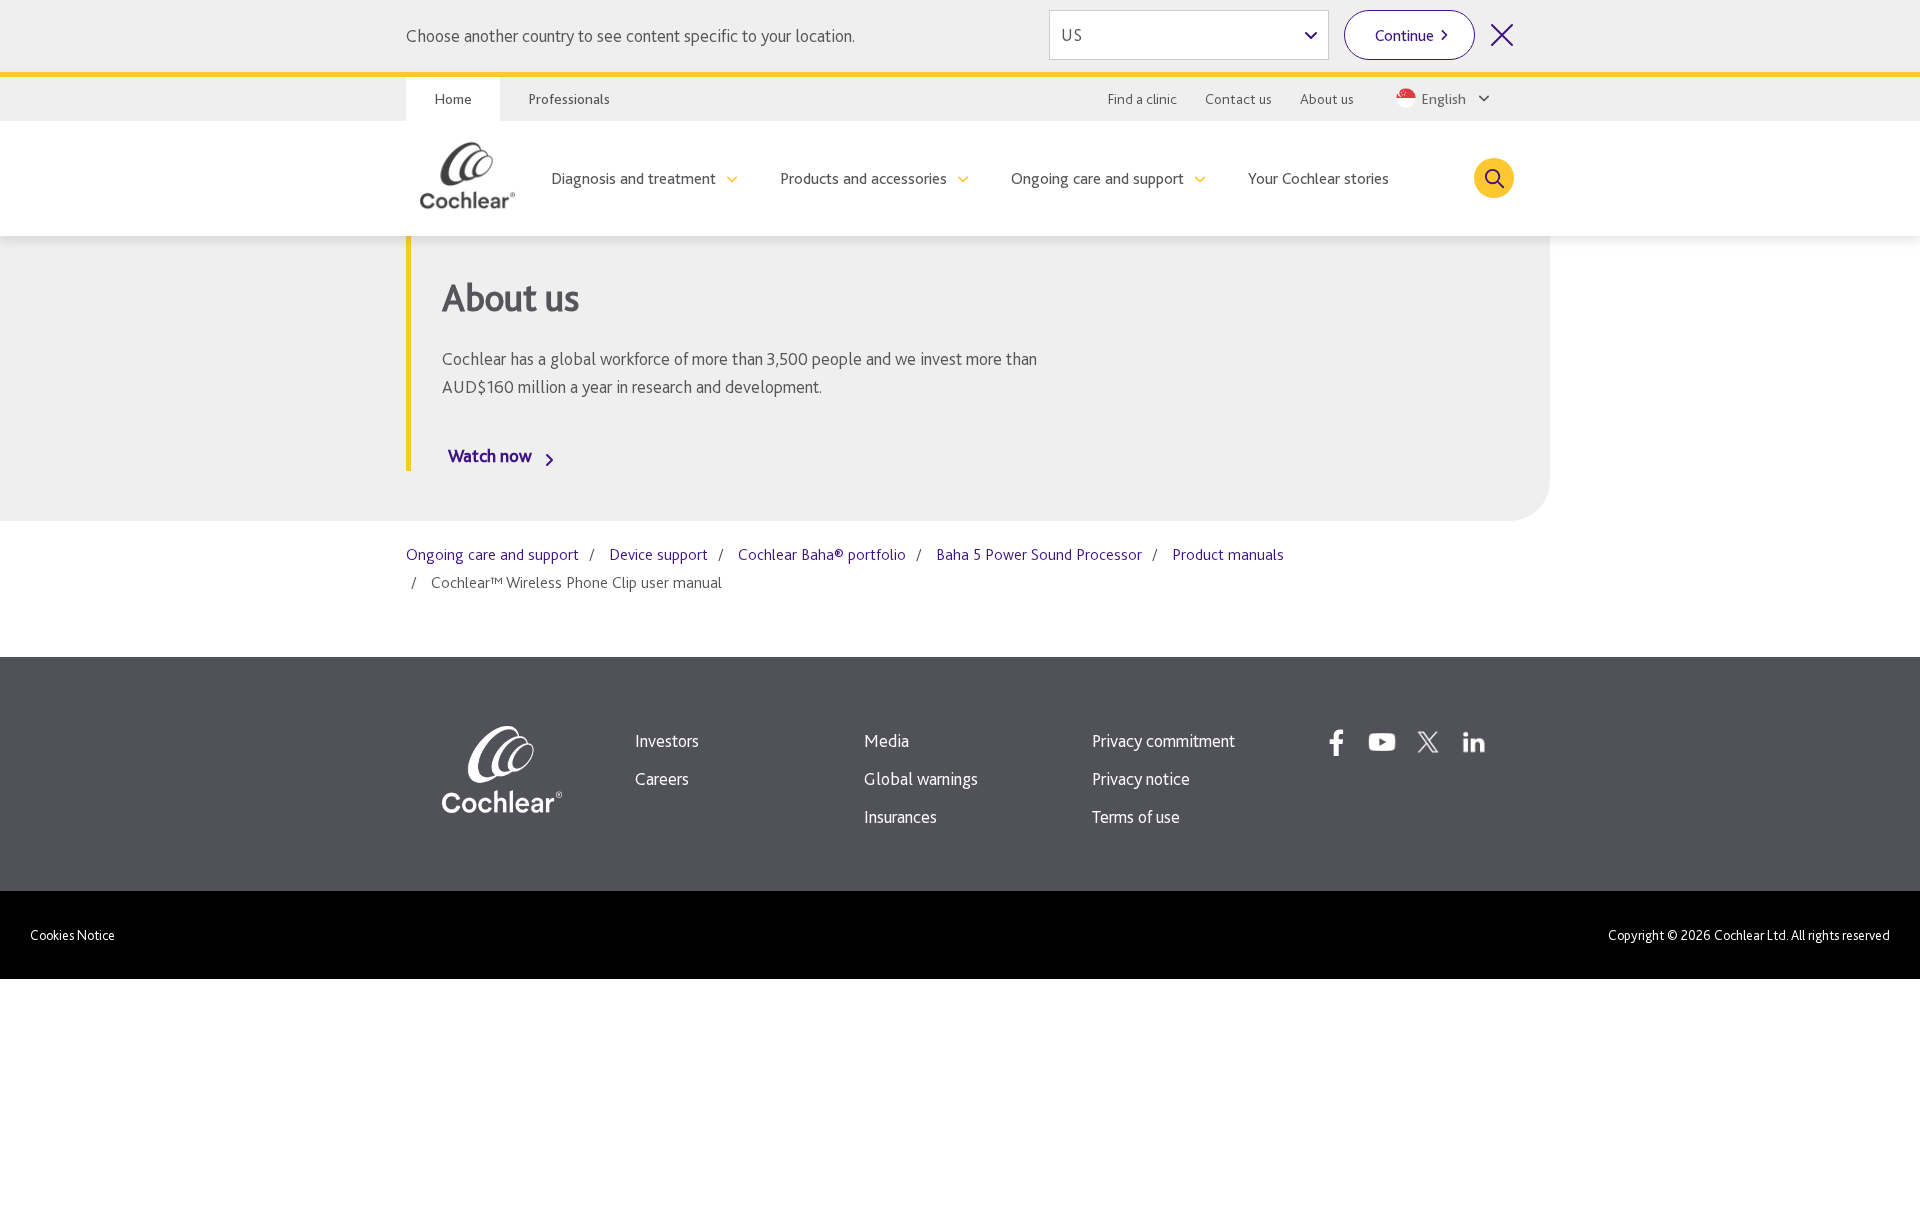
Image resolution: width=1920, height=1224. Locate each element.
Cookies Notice (72, 935)
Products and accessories (863, 178)
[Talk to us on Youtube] (1382, 742)
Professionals (569, 99)
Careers (662, 778)
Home (453, 99)
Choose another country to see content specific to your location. (630, 35)
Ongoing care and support (1097, 178)
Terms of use (1136, 816)
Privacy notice (1141, 778)
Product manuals (1228, 554)
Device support (658, 554)
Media (886, 740)
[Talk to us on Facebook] (1336, 742)
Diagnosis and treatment (633, 178)
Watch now (490, 455)
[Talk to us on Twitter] (1428, 742)
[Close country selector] (1502, 35)
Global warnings (921, 778)
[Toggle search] (1494, 178)
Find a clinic (1142, 99)
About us (1327, 99)
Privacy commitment (1163, 740)
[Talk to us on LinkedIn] (1474, 742)
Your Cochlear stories (1318, 178)
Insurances (900, 816)
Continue (1404, 35)
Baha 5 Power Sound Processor (1039, 554)
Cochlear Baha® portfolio (822, 554)
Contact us (1238, 99)
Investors (667, 740)
